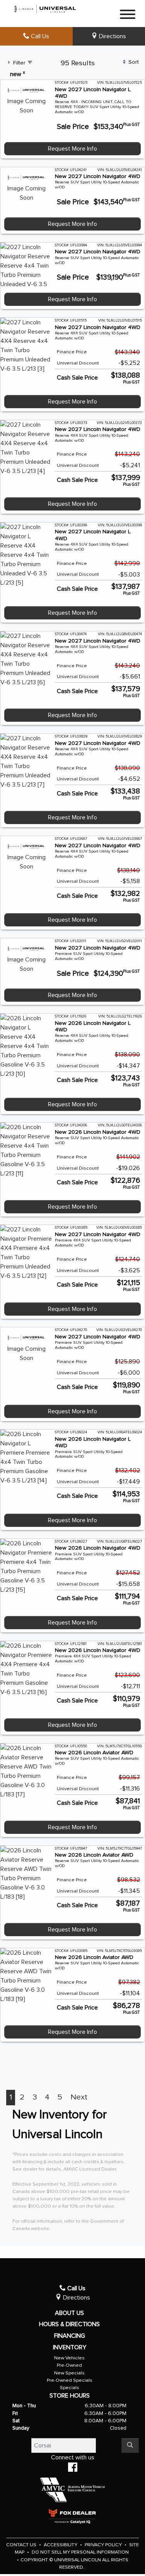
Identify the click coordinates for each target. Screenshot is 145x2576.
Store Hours (70, 2396)
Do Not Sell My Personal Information (80, 2552)
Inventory (70, 2347)
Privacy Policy (104, 2545)
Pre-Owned (69, 2365)
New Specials (69, 2373)
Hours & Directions (69, 2324)
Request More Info (72, 149)
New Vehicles (69, 2358)
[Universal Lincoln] (45, 8)
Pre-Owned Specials (70, 2380)
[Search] (130, 2445)
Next (79, 2097)
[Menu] (128, 16)
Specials (70, 2388)
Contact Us (22, 2545)
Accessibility (61, 2545)
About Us (69, 2313)
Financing (70, 2336)
